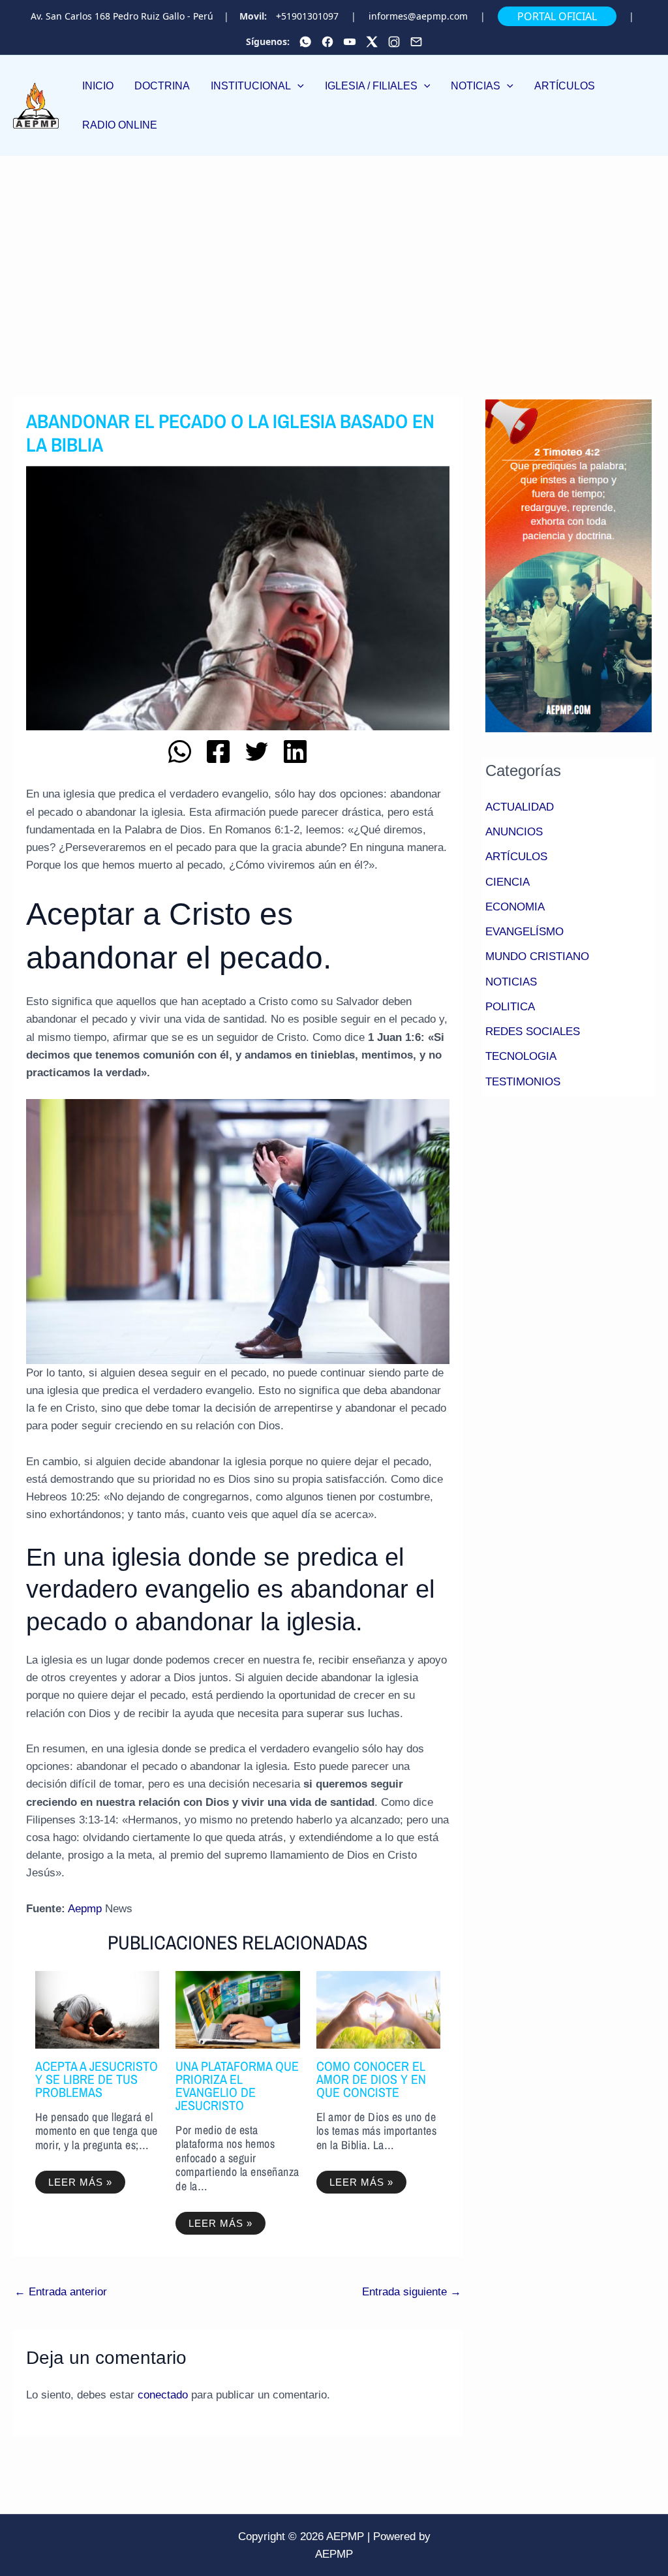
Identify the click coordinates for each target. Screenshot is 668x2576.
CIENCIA (508, 882)
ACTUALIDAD (520, 807)
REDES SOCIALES (533, 1032)
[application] (297, 86)
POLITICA (510, 1007)
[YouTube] (350, 42)
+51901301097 (307, 16)
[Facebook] (327, 42)
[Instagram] (394, 42)
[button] (257, 86)
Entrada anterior (61, 2292)
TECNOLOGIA (521, 1056)
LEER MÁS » (80, 2182)
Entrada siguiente (412, 2292)
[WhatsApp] (305, 42)
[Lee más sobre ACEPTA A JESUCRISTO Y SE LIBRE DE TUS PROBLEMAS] (98, 2009)
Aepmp (85, 1909)
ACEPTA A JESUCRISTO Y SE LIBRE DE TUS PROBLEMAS (97, 2079)
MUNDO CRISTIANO (537, 956)
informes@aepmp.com (418, 16)
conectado (163, 2395)
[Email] (416, 42)
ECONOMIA (515, 907)
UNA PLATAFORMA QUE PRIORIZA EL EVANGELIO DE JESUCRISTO (237, 2086)
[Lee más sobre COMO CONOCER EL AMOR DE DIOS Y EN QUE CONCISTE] (379, 2009)
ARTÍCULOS (516, 857)
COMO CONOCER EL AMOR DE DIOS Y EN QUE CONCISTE (371, 2079)
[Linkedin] (295, 752)
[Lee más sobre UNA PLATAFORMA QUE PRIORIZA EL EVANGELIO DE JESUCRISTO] (238, 2009)
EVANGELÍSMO (524, 932)
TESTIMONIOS (523, 1082)
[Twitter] (372, 42)
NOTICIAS (511, 982)
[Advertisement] (334, 254)
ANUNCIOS (514, 832)
